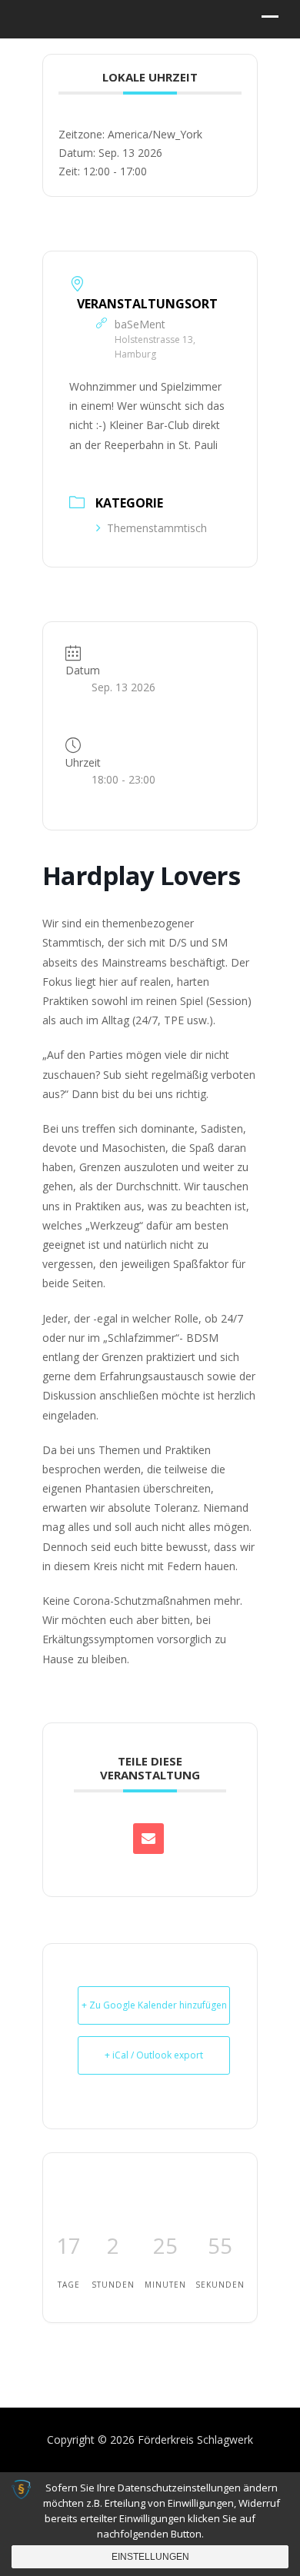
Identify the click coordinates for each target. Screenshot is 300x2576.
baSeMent (140, 324)
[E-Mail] (148, 1839)
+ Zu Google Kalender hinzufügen (154, 2005)
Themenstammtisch (157, 528)
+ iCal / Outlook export (154, 2055)
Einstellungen (150, 2557)
